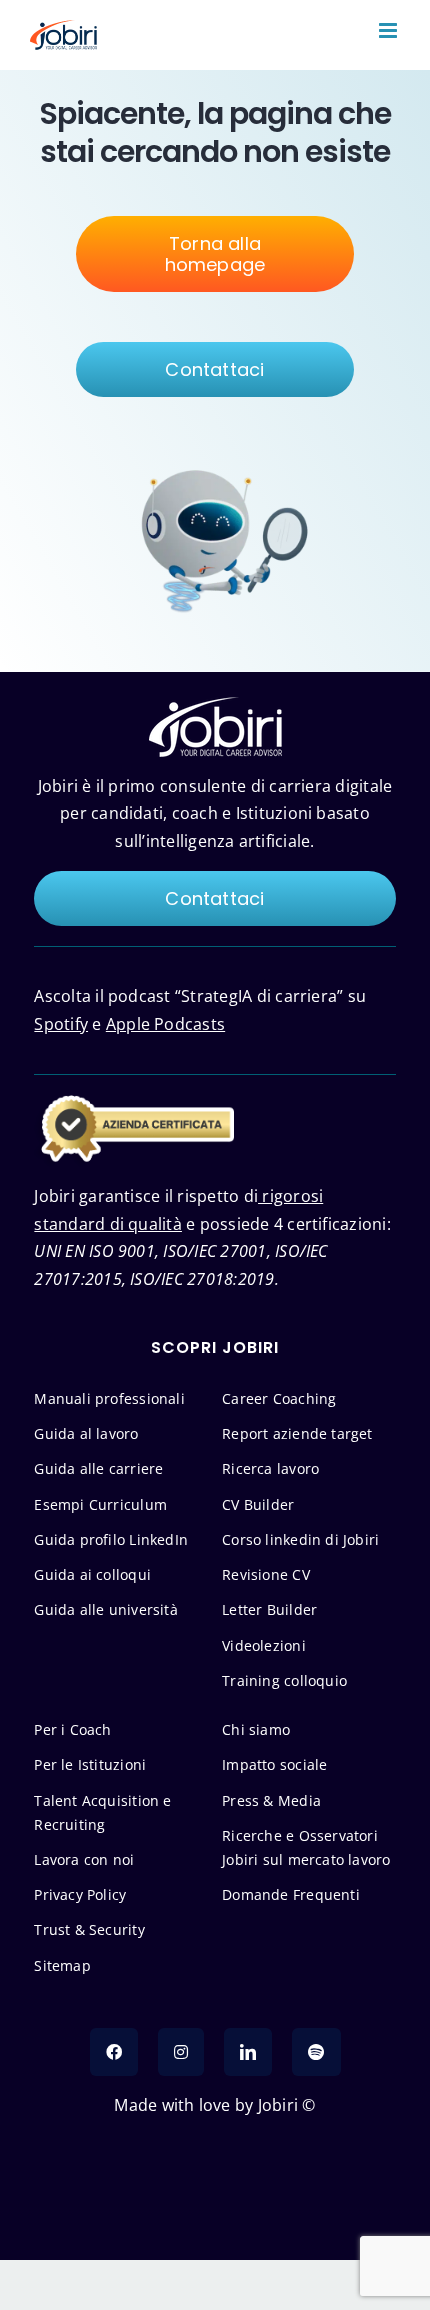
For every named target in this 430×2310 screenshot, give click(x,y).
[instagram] (181, 2052)
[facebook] (114, 2052)
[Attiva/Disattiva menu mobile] (389, 30)
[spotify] (316, 2052)
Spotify (61, 1024)
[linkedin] (248, 2052)
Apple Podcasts (165, 1024)
